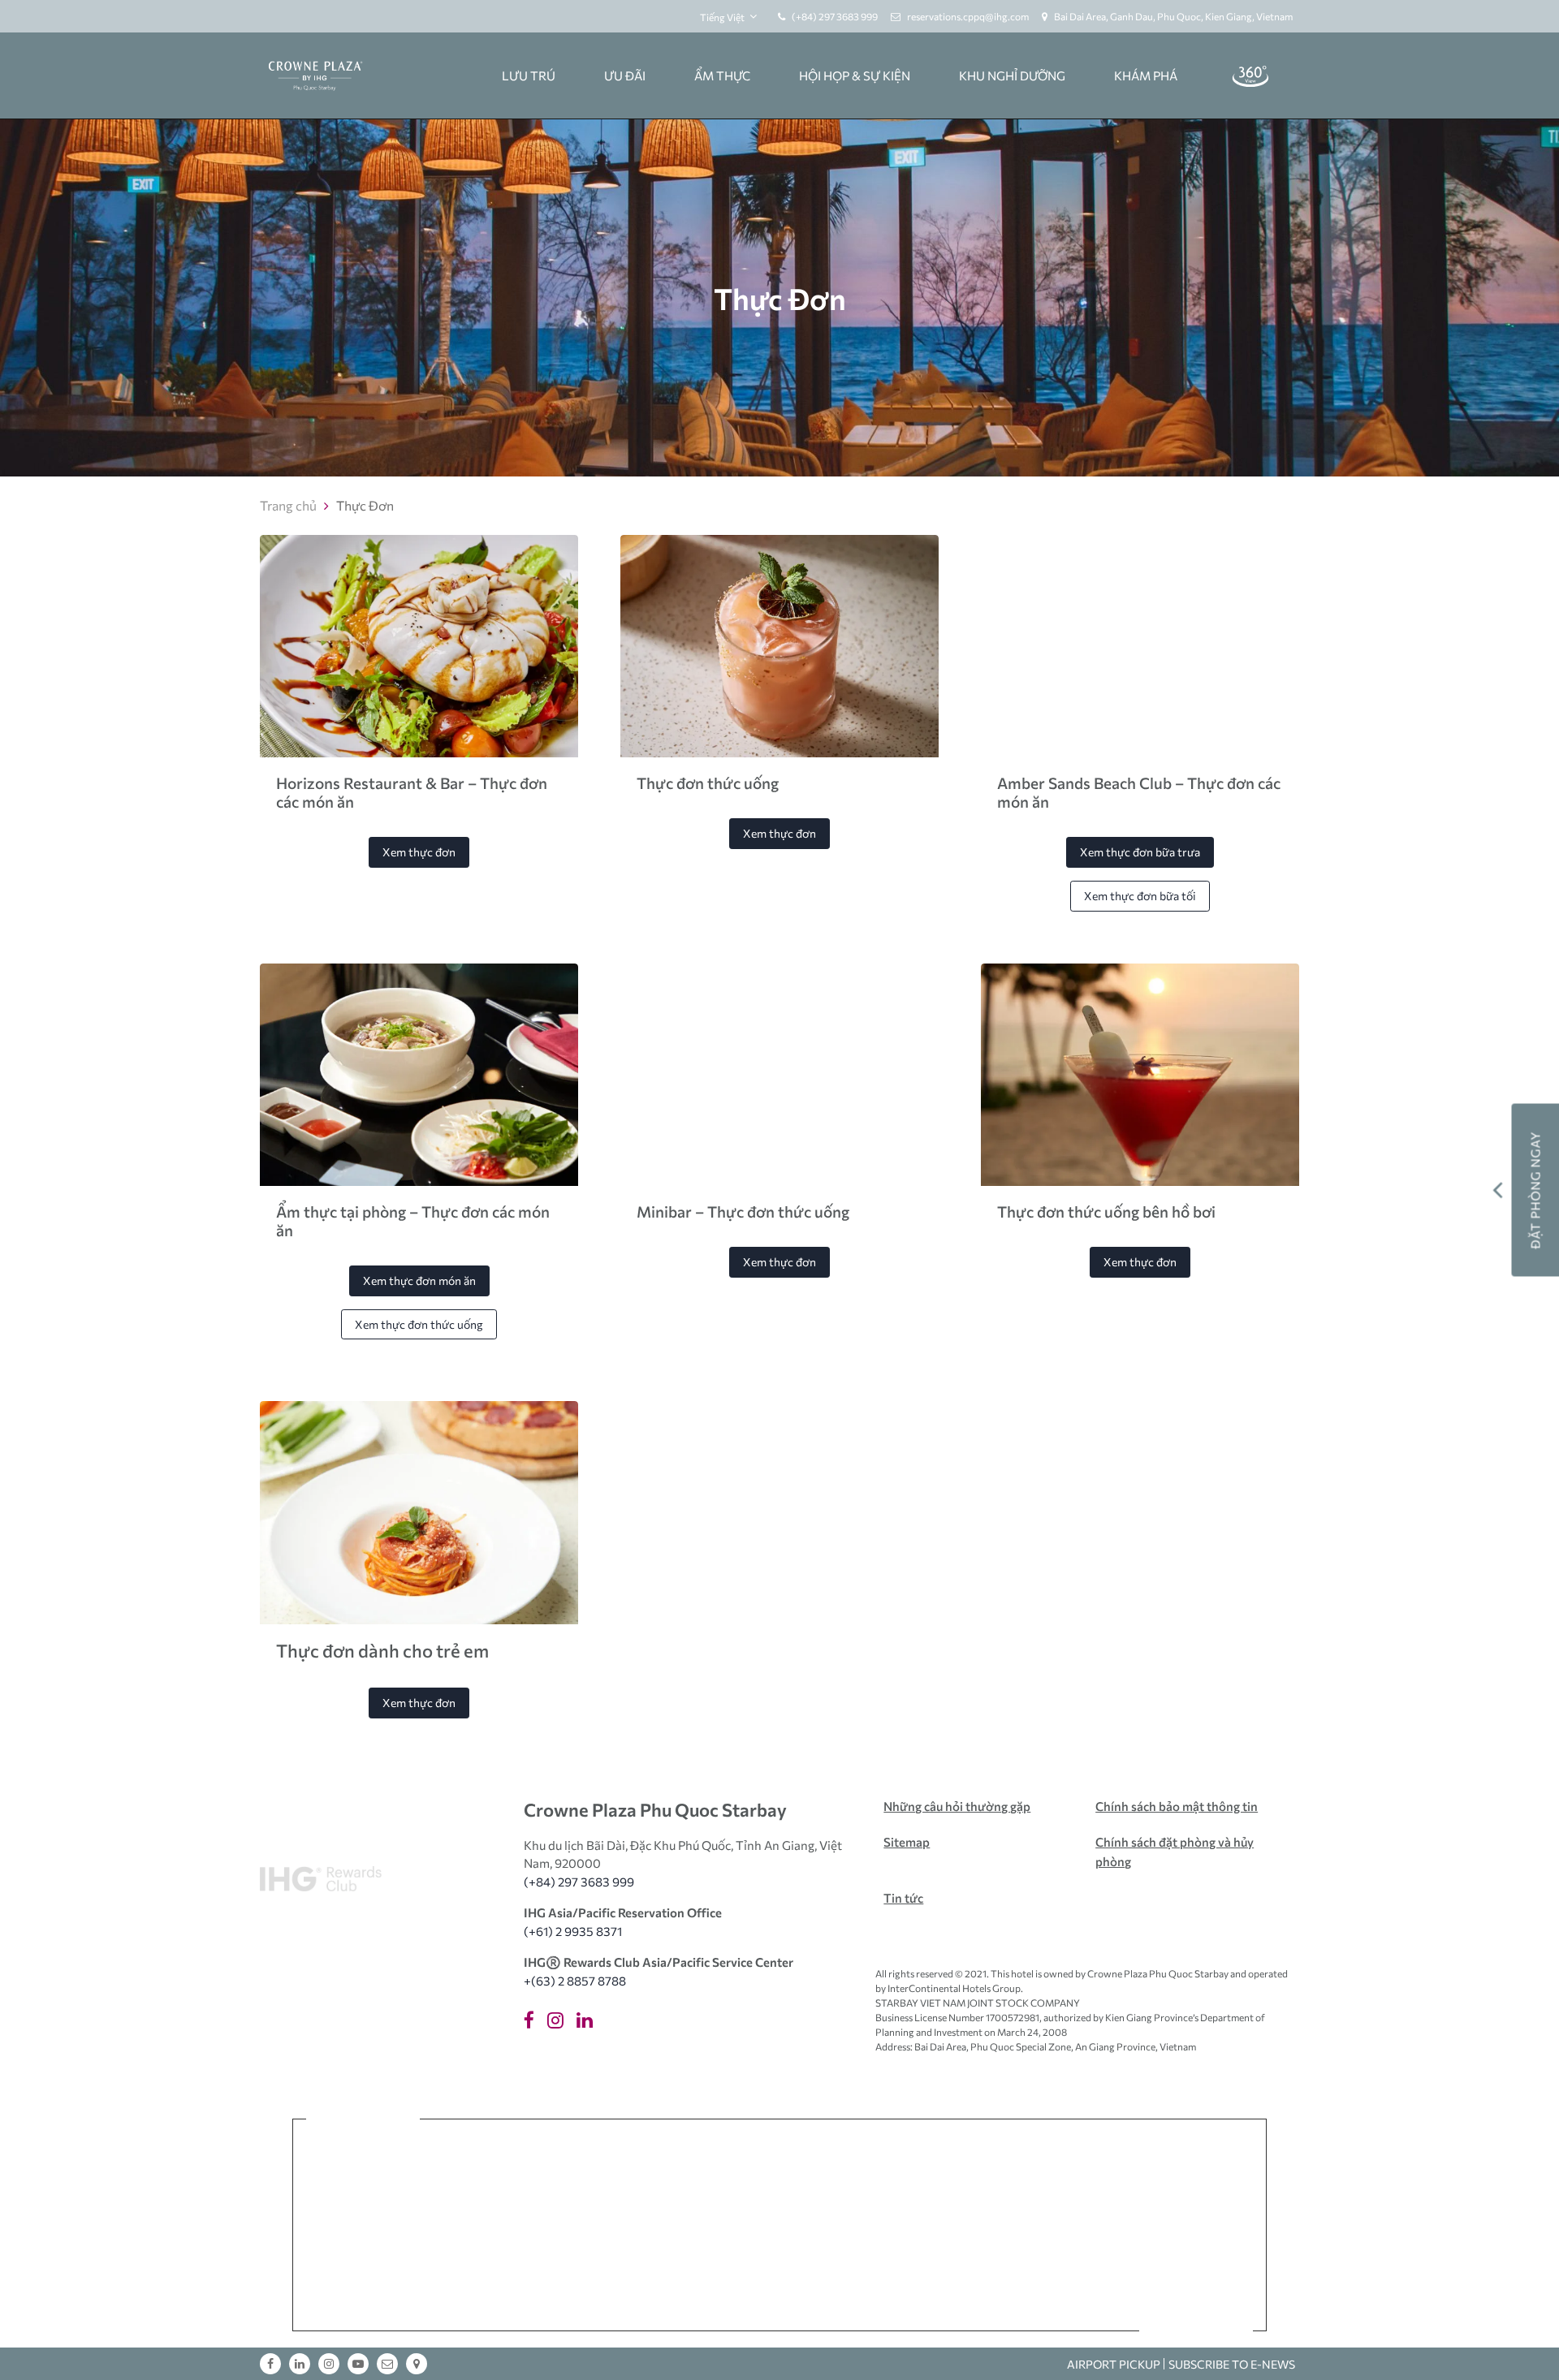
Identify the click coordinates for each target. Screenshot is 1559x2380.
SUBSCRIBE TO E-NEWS (1232, 2364)
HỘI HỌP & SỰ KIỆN (855, 75)
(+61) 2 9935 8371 (573, 1931)
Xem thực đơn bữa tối (1140, 896)
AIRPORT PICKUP (1114, 2364)
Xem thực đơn (419, 852)
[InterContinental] (566, 2182)
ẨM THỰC (722, 75)
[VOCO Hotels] (995, 2182)
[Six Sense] (362, 2182)
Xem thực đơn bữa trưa (1140, 852)
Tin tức (903, 1898)
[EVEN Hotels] (461, 2264)
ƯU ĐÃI (625, 75)
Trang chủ (288, 505)
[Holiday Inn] (643, 2264)
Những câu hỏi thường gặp (957, 1806)
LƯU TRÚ (529, 75)
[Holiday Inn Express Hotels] (552, 2264)
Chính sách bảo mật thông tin (1177, 1806)
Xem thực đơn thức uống (419, 1324)
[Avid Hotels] (833, 2264)
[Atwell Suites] (920, 2264)
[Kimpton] (806, 2182)
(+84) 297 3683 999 (835, 16)
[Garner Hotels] (742, 2264)
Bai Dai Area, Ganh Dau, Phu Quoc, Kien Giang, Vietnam (1173, 16)
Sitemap (907, 1842)
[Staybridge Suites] (1015, 2264)
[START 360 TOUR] (1250, 75)
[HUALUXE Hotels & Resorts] (1095, 2182)
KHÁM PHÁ (1146, 75)
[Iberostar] (362, 2264)
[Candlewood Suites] (1197, 2264)
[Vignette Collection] (692, 2182)
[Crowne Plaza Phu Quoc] (315, 76)
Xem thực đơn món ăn (419, 1281)
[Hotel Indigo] (900, 2182)
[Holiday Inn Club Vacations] (1106, 2264)
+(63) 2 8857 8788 (575, 1981)
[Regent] (464, 2182)
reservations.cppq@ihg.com (968, 16)
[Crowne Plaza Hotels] (1197, 2182)
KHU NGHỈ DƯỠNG (1012, 75)
